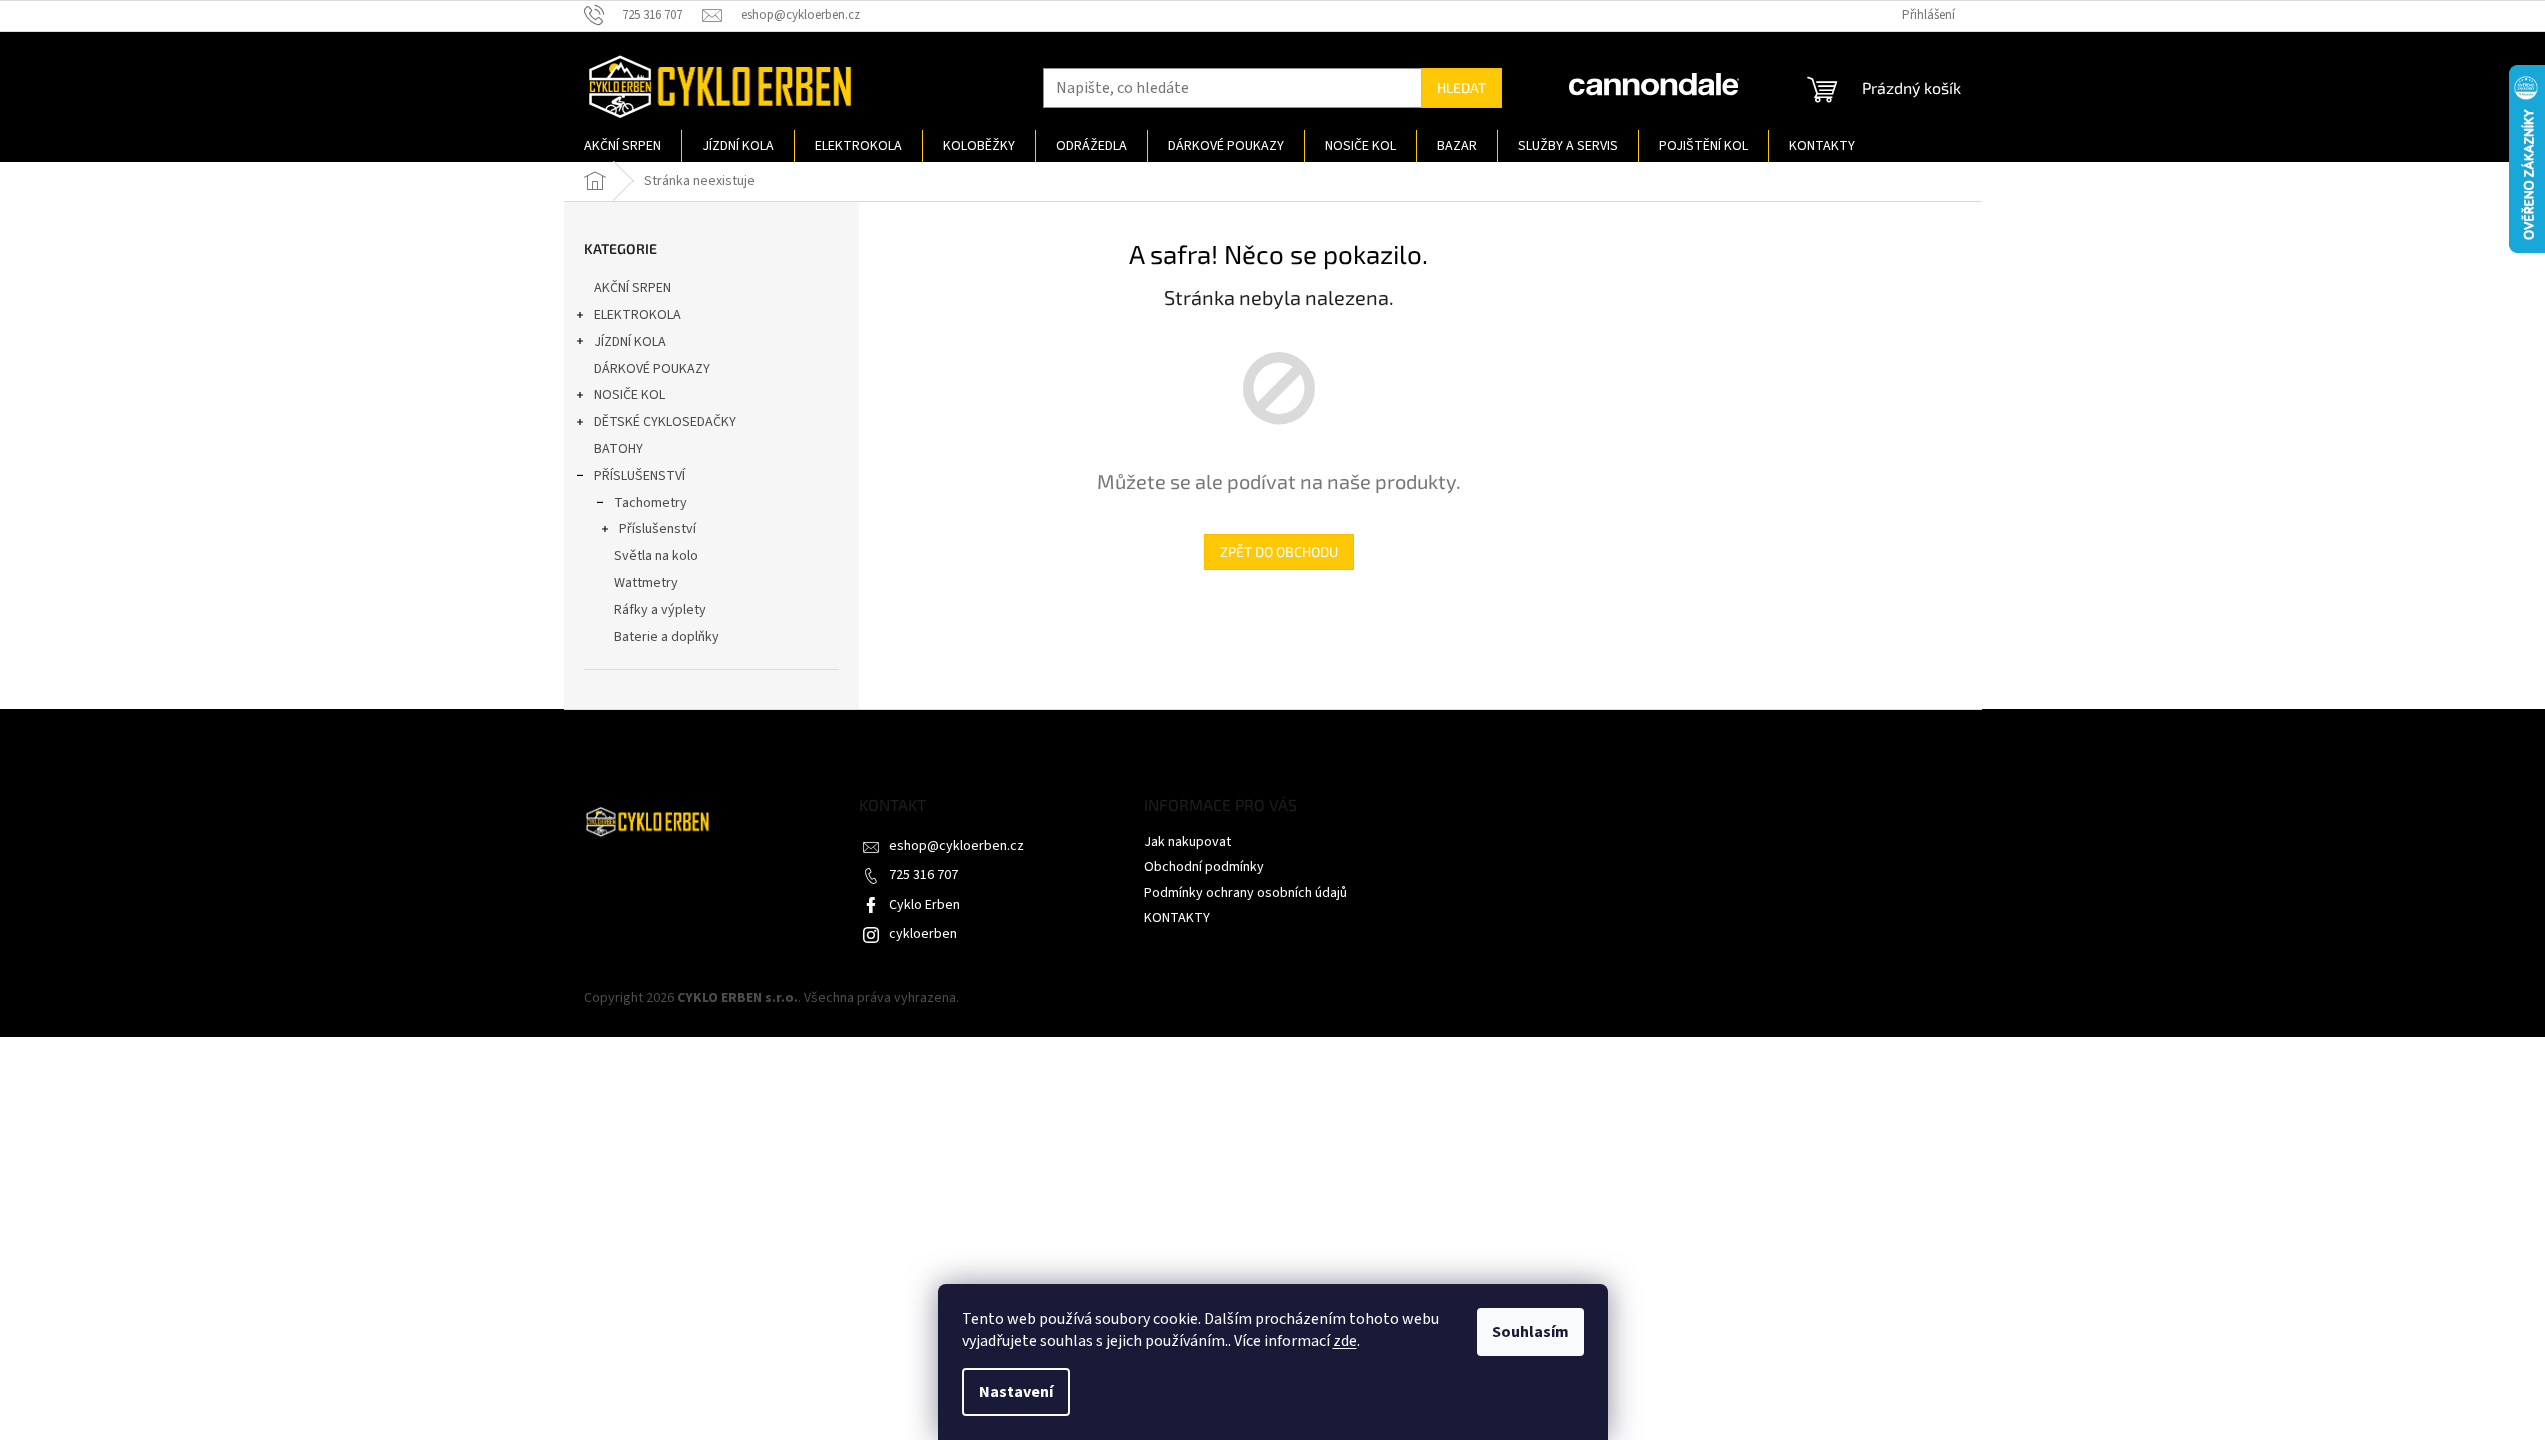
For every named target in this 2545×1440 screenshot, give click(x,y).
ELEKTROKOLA (637, 315)
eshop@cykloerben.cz (956, 846)
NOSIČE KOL (629, 395)
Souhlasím (1530, 1332)
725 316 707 (923, 875)
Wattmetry (646, 583)
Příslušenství (657, 529)
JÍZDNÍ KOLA (630, 342)
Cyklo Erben (924, 905)
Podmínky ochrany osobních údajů (1245, 893)
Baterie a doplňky (666, 637)
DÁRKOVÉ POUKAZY (652, 369)
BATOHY (618, 449)
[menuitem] (622, 146)
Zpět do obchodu (1279, 551)
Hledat (1461, 87)
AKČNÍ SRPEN (632, 288)
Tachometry (650, 503)
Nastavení (1016, 1392)
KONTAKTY (1177, 918)
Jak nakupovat (1187, 842)
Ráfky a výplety (660, 610)
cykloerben (923, 934)
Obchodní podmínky (1204, 867)
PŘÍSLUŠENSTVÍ (639, 476)
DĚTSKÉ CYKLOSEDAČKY (665, 422)
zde (1345, 1341)
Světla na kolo (656, 556)
